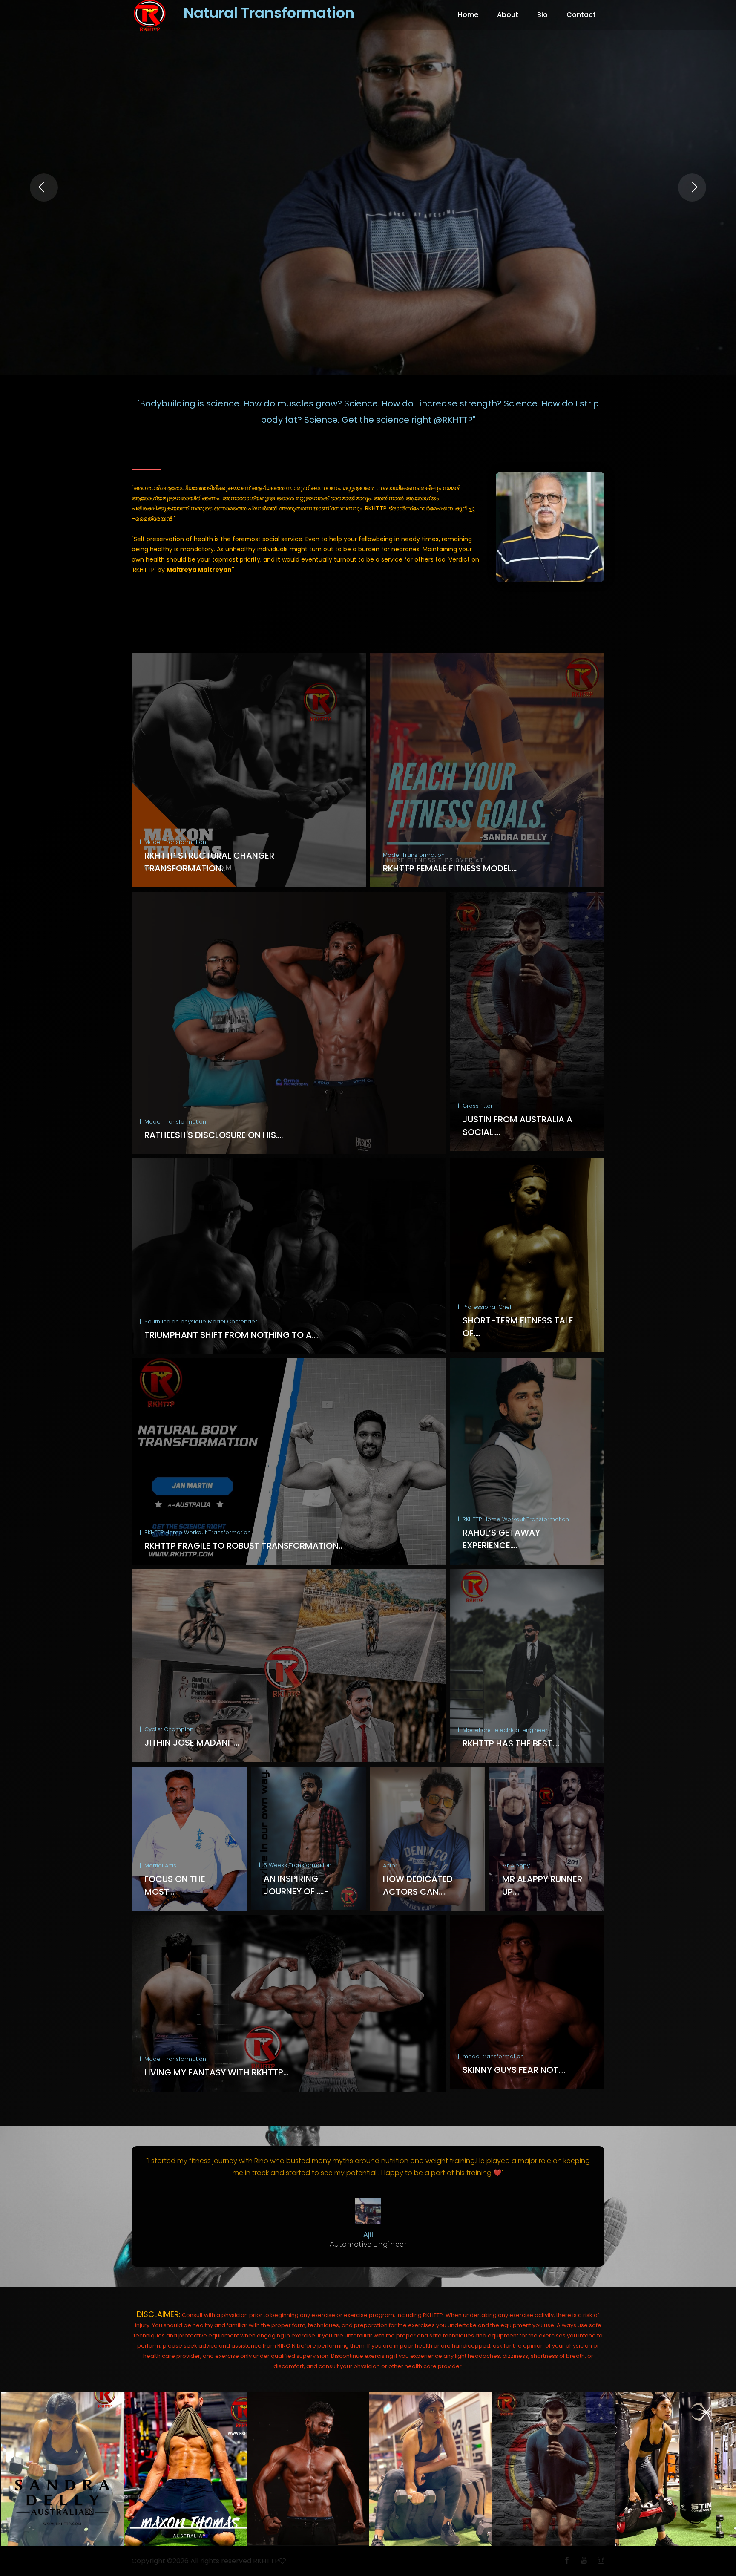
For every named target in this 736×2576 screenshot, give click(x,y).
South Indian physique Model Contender (201, 1321)
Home (468, 15)
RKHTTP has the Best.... (511, 1743)
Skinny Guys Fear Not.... (514, 2070)
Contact (581, 15)
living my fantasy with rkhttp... (216, 2072)
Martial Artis (160, 1866)
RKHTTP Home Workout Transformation (198, 1532)
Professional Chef (487, 1307)
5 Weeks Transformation (298, 1865)
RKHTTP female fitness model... (450, 868)
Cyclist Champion (169, 1729)
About (508, 15)
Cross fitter (478, 1106)
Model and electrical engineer (505, 1730)
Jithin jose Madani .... (192, 1743)
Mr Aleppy (516, 1866)
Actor (390, 1866)
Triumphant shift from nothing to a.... (231, 1335)
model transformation (493, 2056)
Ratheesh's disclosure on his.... (214, 1135)
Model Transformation (175, 842)
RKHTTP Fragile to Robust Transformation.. (243, 1546)
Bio (542, 15)
